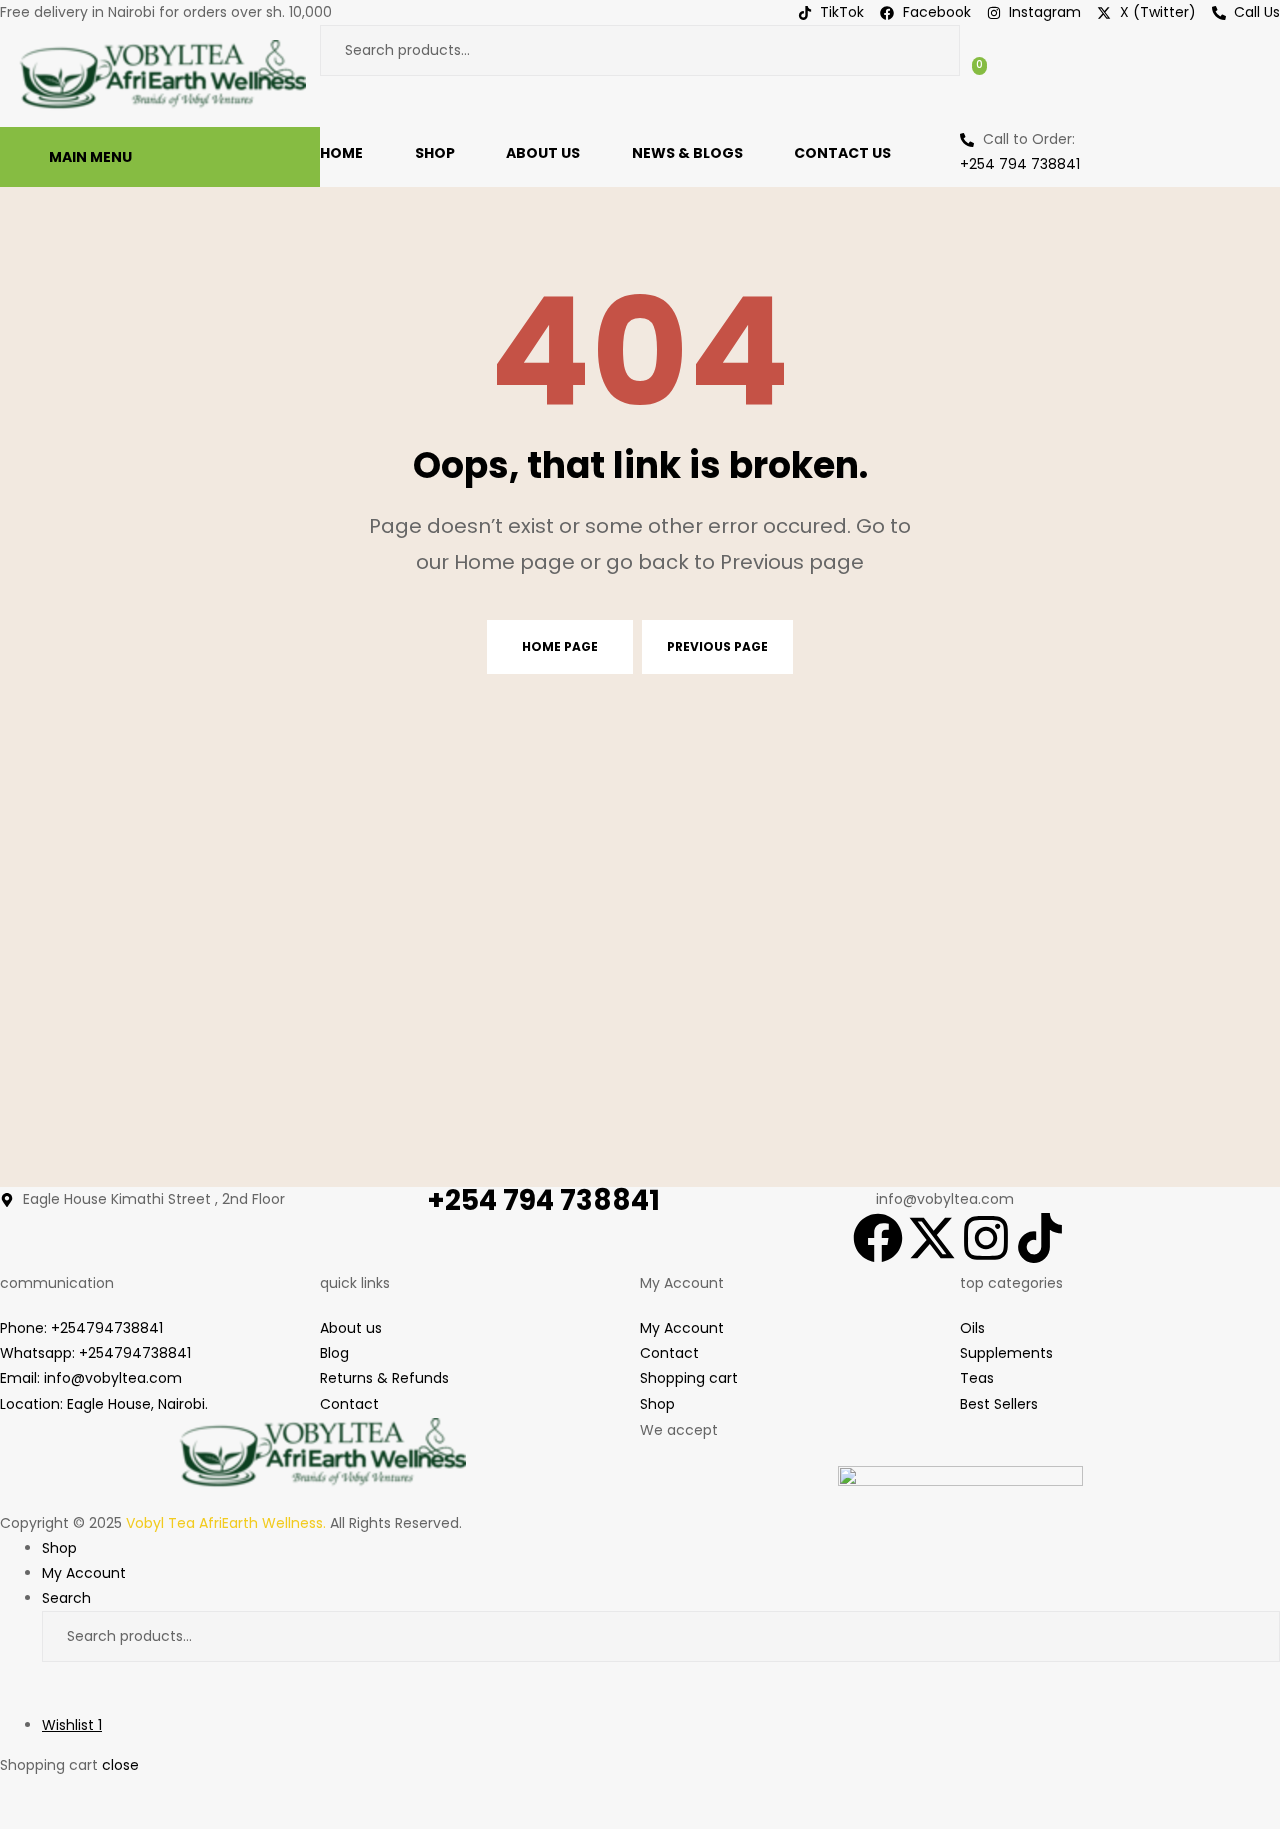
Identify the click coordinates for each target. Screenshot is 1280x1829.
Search (927, 50)
